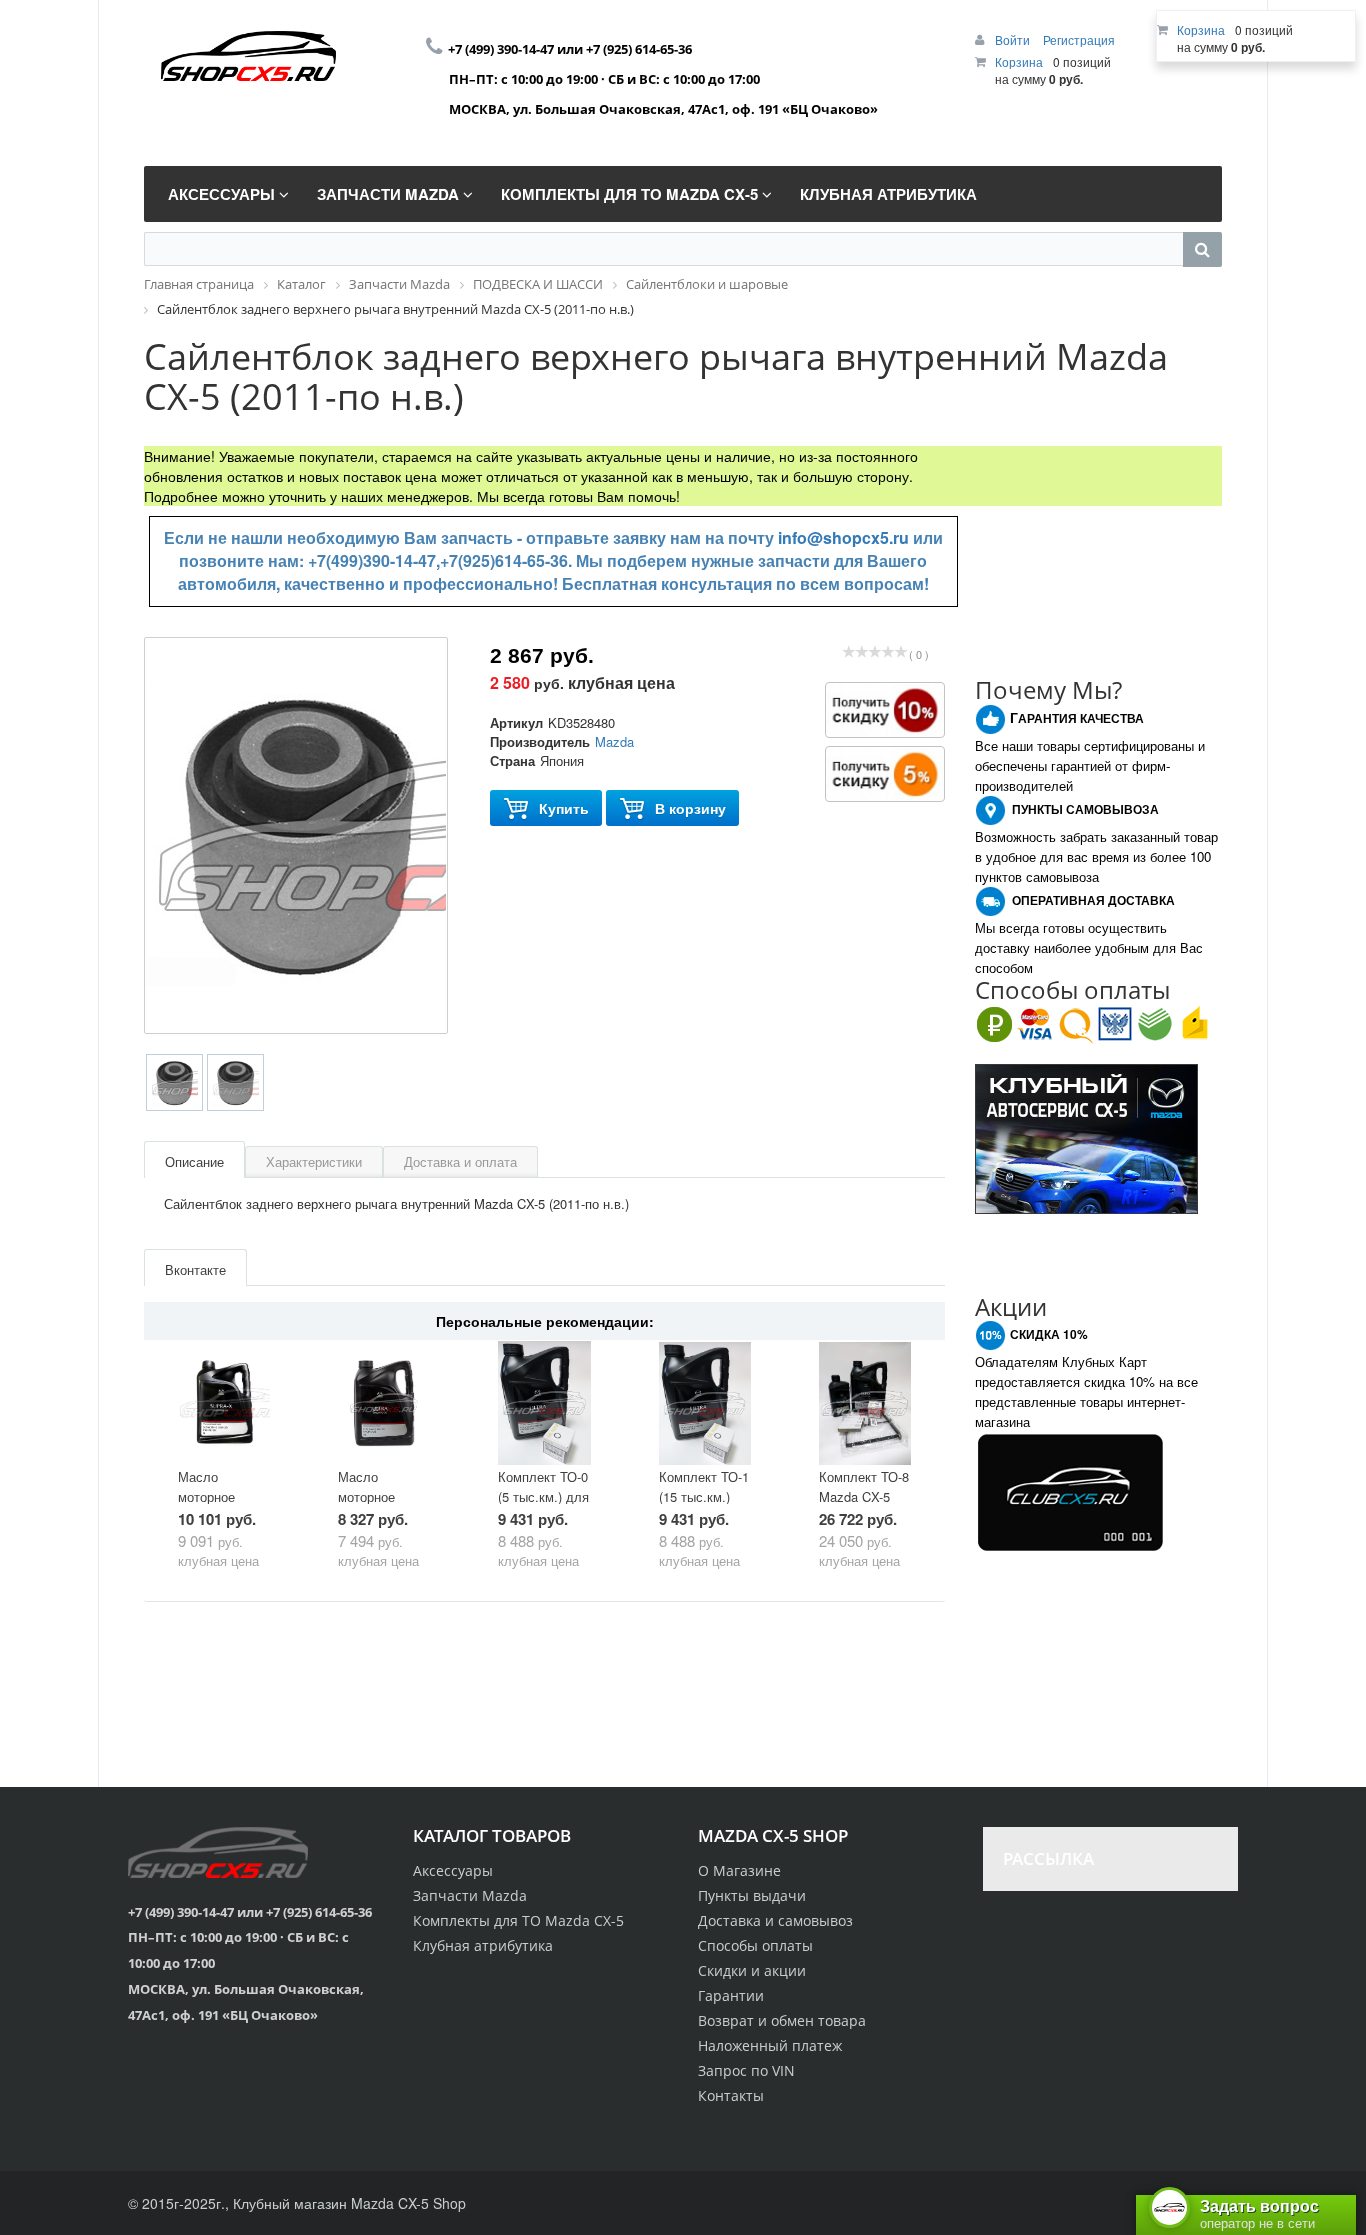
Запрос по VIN (746, 2070)
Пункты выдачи (752, 1895)
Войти (1014, 39)
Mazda (614, 741)
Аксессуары (453, 1870)
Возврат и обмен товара (782, 2020)
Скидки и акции (752, 1970)
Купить (564, 808)
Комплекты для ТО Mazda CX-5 (518, 1920)
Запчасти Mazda (470, 1895)
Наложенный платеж (770, 2045)
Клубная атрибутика (483, 1945)
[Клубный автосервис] (1086, 1136)
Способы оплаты (755, 1945)
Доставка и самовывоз (775, 1920)
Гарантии (731, 1995)
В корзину (690, 808)
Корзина (1019, 61)
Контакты (731, 2095)
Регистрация (1079, 39)
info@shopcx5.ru (843, 537)
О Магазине (739, 1870)
